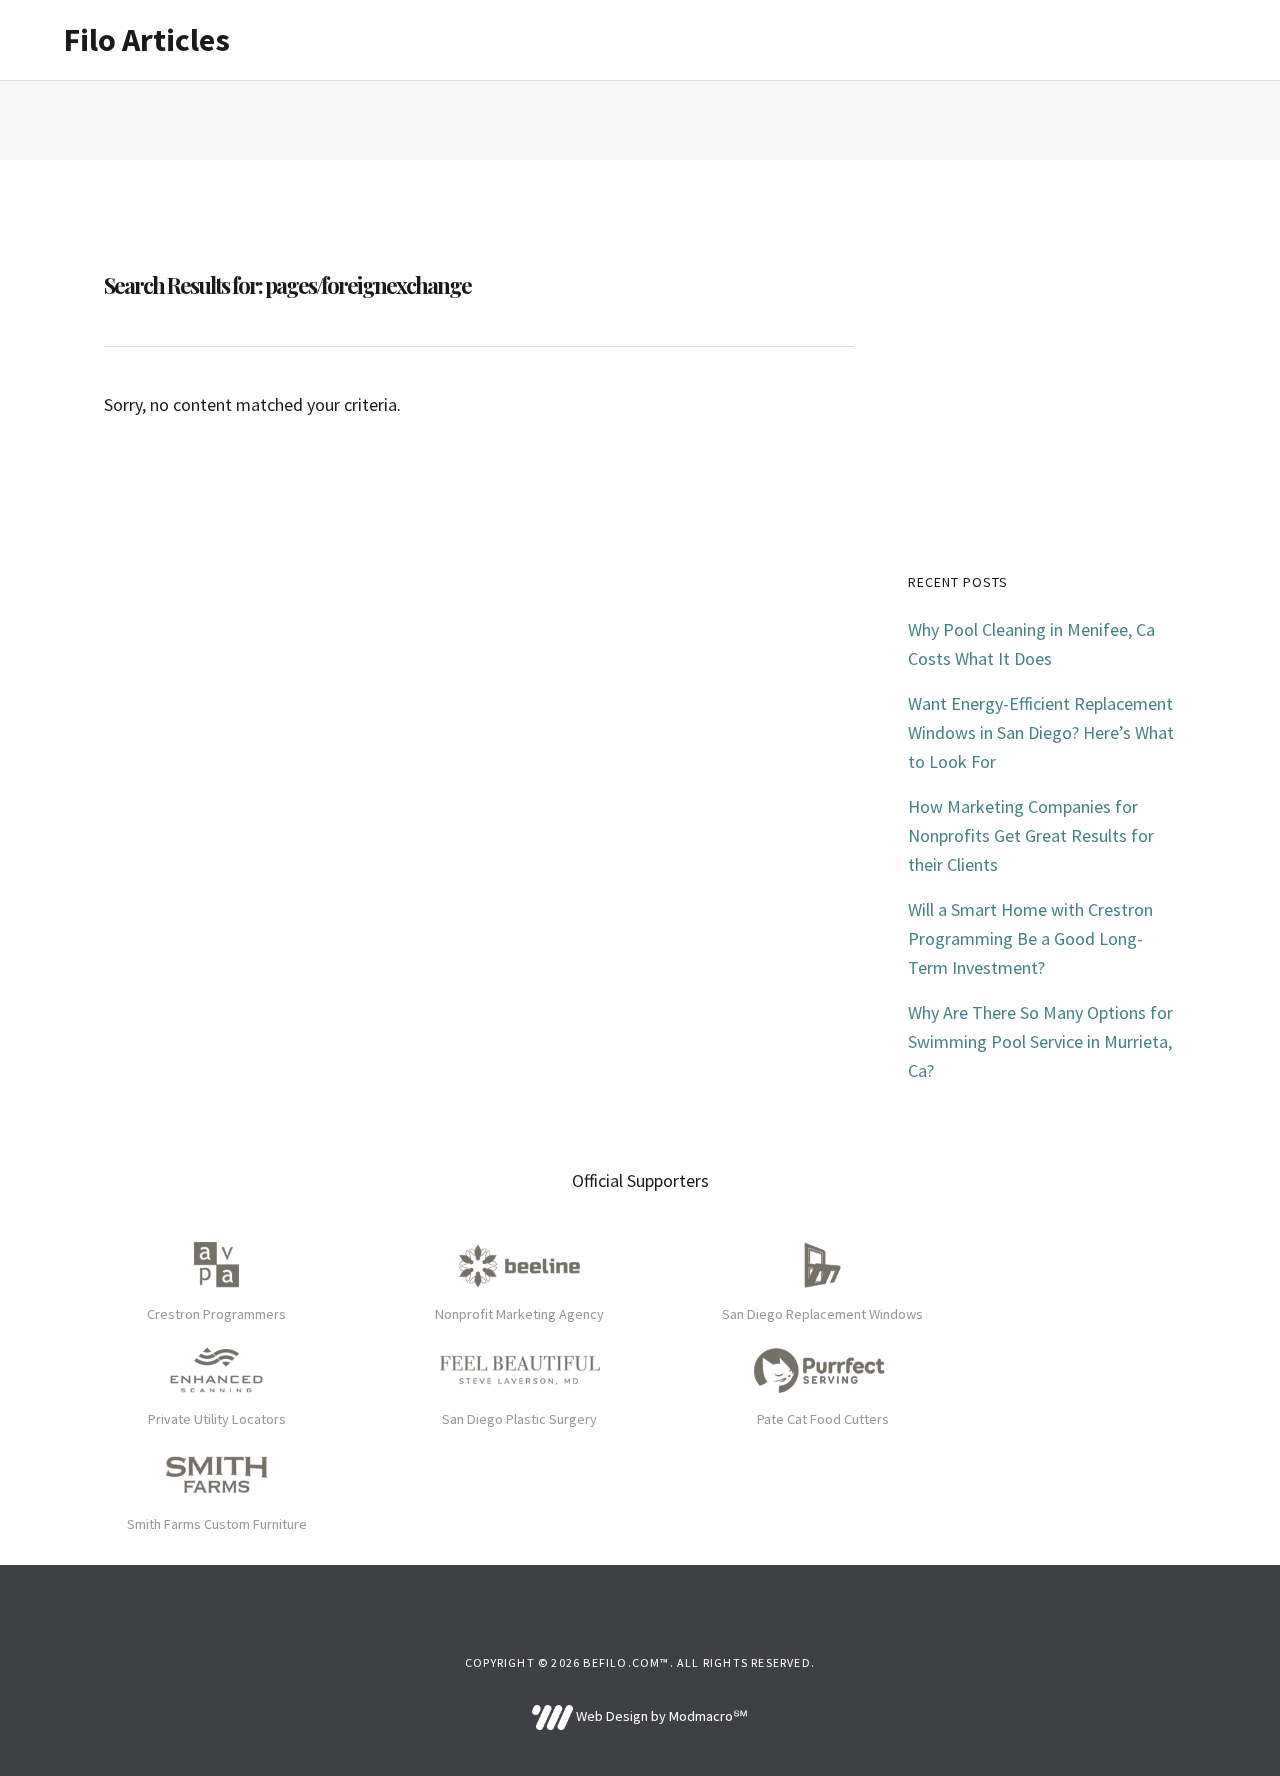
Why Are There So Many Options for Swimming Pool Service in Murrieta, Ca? (1040, 1041)
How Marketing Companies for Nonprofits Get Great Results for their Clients (1031, 835)
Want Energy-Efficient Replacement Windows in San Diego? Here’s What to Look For (1041, 732)
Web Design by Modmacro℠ (660, 1716)
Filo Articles (147, 40)
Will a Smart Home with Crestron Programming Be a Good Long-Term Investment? (1030, 938)
